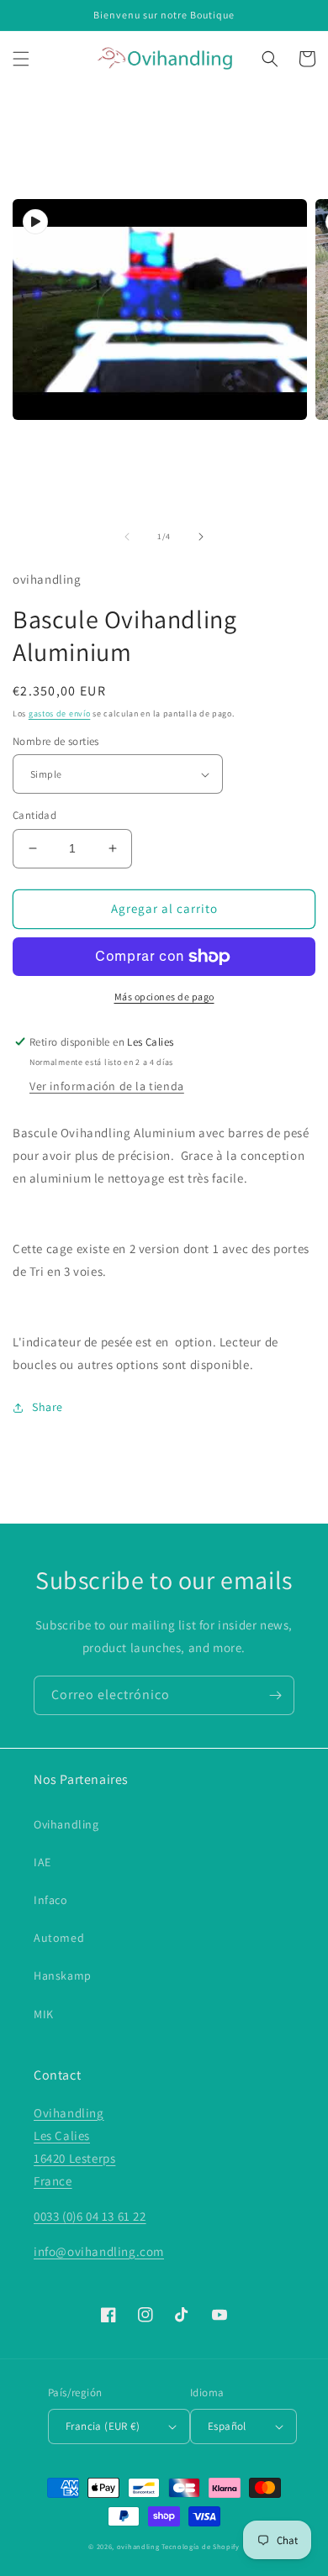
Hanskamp (63, 1975)
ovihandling (138, 2546)
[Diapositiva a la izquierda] (127, 537)
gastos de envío (60, 714)
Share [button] (48, 1407)
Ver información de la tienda (107, 1086)
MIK (44, 2014)
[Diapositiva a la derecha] (201, 537)
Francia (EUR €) (103, 2426)
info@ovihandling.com (99, 2251)
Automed (59, 1938)
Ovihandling (66, 1824)
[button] (21, 59)
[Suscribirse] (275, 1695)
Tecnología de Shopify (201, 2546)
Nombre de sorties (56, 741)
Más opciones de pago (164, 997)
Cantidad (34, 815)
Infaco (51, 1900)
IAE (42, 1862)
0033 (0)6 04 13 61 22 (90, 2216)
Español (227, 2426)
